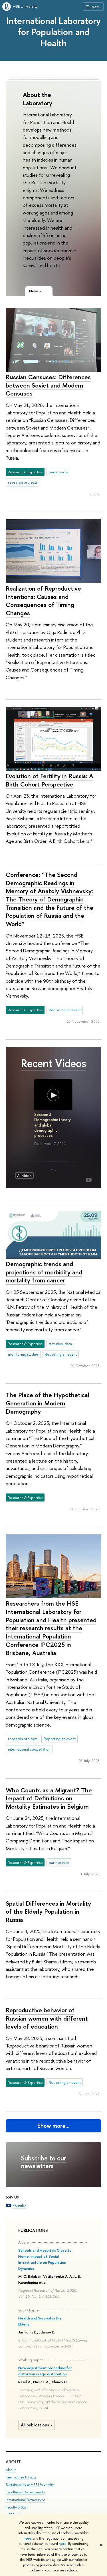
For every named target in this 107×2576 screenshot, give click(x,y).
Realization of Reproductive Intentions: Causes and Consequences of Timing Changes (43, 601)
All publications (35, 2425)
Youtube (20, 2206)
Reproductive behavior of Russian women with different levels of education (47, 2018)
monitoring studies (23, 1354)
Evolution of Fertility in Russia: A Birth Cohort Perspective (50, 780)
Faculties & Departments (25, 2492)
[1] (52, 1170)
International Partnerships (26, 2500)
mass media (58, 472)
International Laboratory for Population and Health (53, 32)
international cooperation (29, 1749)
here (28, 2539)
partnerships (59, 1862)
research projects (23, 482)
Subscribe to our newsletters (44, 2162)
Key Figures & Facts (21, 2477)
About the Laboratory (38, 99)
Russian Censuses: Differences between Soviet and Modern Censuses (48, 385)
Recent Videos (53, 1063)
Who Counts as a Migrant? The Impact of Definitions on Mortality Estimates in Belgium (49, 1798)
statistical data (60, 1344)
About (13, 2462)
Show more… (53, 2126)
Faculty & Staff (17, 2507)
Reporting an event (65, 1010)
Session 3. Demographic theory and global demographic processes (53, 1125)
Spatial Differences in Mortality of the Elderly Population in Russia (48, 1911)
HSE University (25, 6)
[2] (55, 1170)
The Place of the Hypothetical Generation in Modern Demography (48, 1403)
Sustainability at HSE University (30, 2485)
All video (24, 1175)
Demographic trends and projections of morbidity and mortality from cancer (44, 1272)
